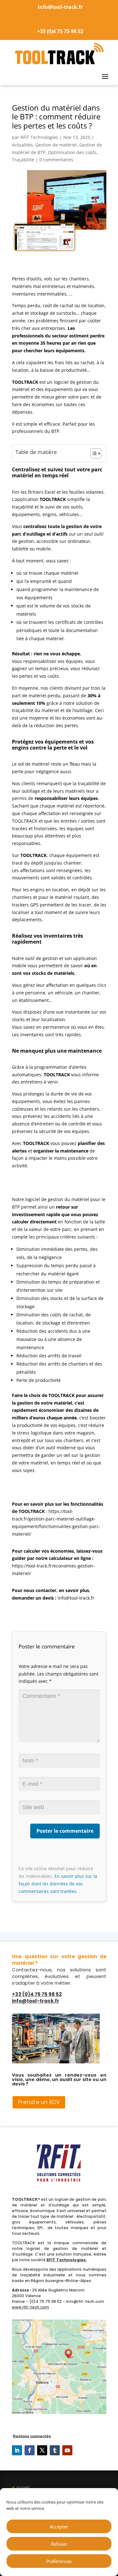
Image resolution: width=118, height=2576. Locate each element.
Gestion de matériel (56, 145)
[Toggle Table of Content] (93, 453)
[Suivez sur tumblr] (55, 2450)
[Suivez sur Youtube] (67, 2450)
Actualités (22, 145)
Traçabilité (23, 160)
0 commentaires (56, 160)
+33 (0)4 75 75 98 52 (60, 31)
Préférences (59, 2561)
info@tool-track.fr (60, 7)
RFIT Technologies (39, 137)
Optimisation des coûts (72, 152)
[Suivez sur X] (42, 2450)
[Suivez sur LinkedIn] (17, 2450)
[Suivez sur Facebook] (30, 2450)
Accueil (21, 2487)
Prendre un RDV (39, 2102)
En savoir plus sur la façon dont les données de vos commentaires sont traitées (58, 1884)
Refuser (59, 2544)
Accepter (59, 2527)
